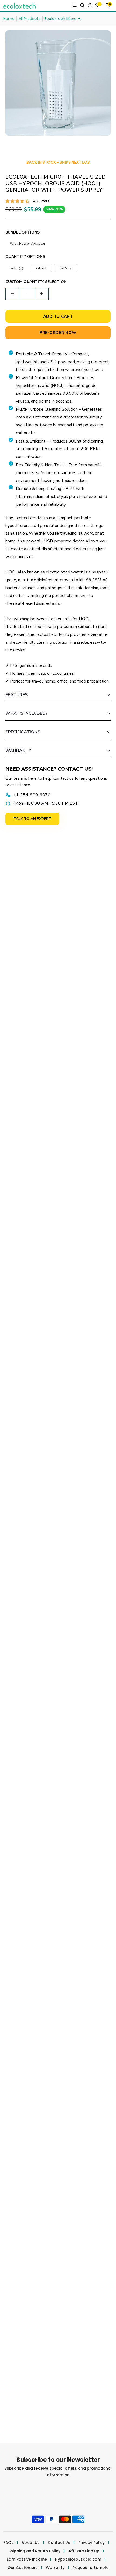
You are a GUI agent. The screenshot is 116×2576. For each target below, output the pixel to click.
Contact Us (59, 2543)
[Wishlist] (99, 6)
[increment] (42, 294)
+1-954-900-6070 (32, 795)
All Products (30, 19)
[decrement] (12, 294)
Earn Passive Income (27, 2559)
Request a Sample (91, 2568)
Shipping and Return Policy (34, 2551)
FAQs (8, 2543)
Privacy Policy (91, 2543)
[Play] (40, 1809)
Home (9, 19)
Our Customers (23, 2568)
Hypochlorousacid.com (78, 2559)
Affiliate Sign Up (84, 2551)
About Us (31, 2543)
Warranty (55, 2568)
